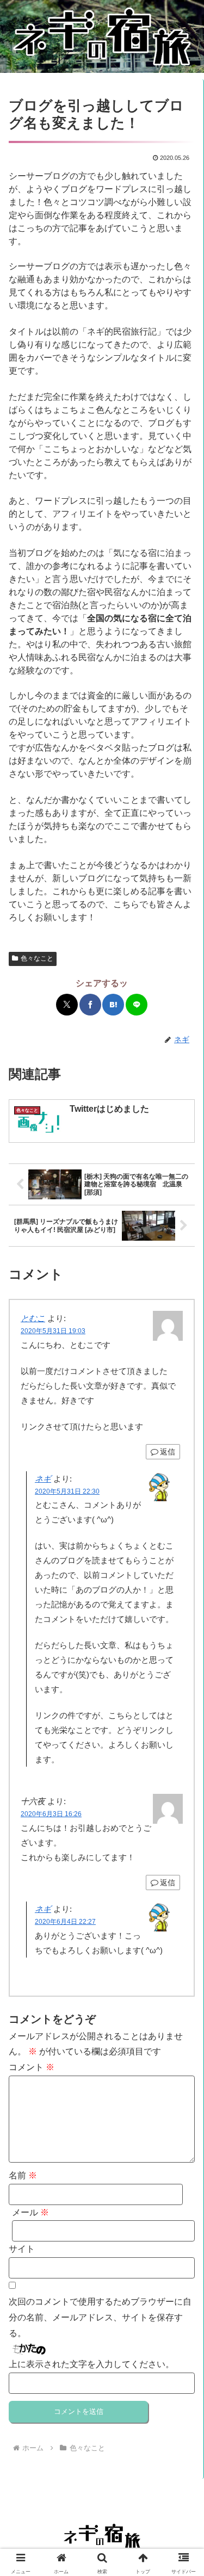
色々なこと (37, 958)
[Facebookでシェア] (90, 1005)
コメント (32, 2067)
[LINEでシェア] (137, 1005)
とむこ (33, 1318)
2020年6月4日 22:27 (65, 1922)
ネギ (43, 1479)
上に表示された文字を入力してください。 (91, 2364)
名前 (23, 2175)
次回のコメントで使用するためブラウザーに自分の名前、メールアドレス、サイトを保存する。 (100, 2317)
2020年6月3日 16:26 (51, 1814)
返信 (168, 1452)
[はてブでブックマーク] (113, 1005)
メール (30, 2212)
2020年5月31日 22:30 (67, 1491)
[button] (172, 1370)
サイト (22, 2249)
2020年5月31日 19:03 (53, 1331)
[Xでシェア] (67, 1005)
